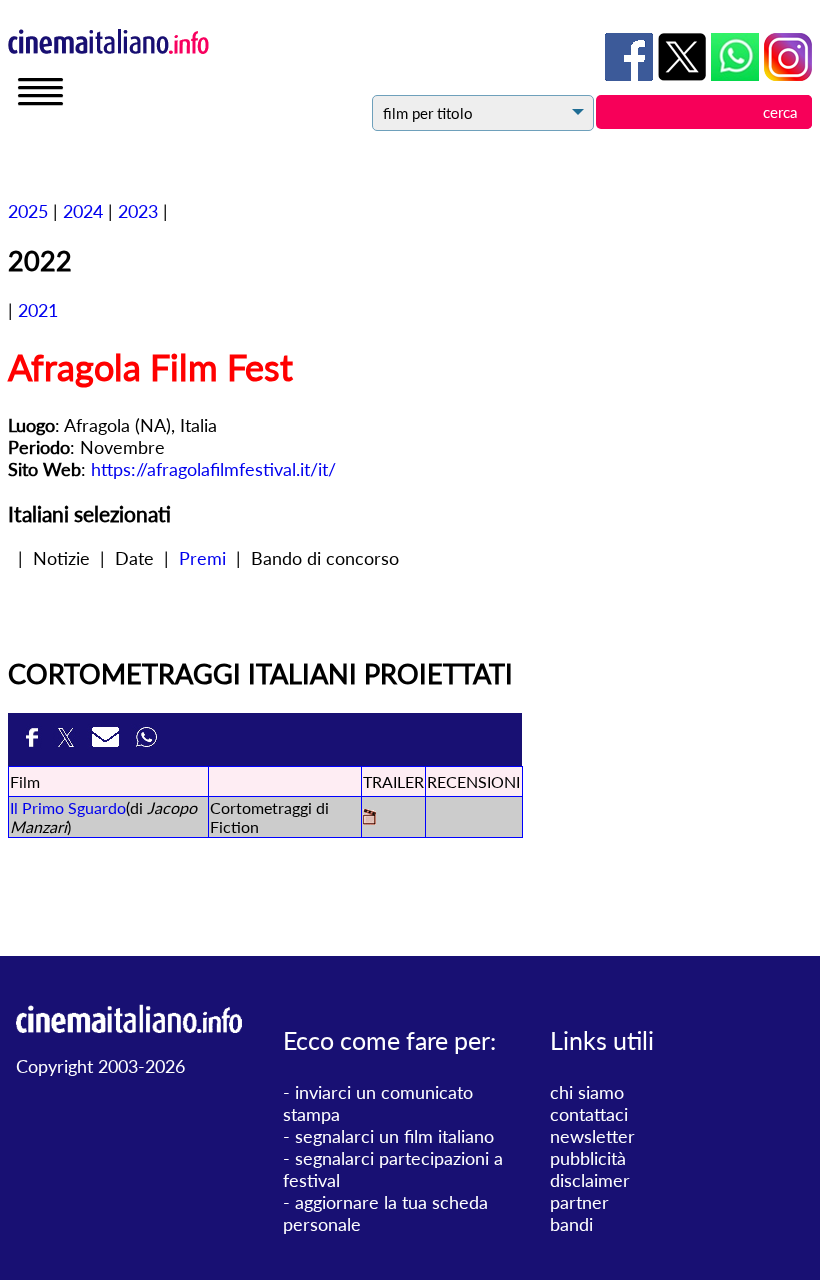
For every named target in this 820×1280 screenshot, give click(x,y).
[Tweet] (69, 739)
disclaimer (590, 1180)
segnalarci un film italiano (394, 1136)
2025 (28, 211)
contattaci (589, 1114)
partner (579, 1202)
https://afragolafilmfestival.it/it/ (213, 469)
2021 (38, 310)
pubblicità (588, 1158)
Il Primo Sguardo (68, 807)
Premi (202, 558)
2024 (83, 211)
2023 (138, 211)
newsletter (592, 1136)
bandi (571, 1224)
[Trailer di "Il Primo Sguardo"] (369, 818)
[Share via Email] (109, 739)
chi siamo (587, 1092)
